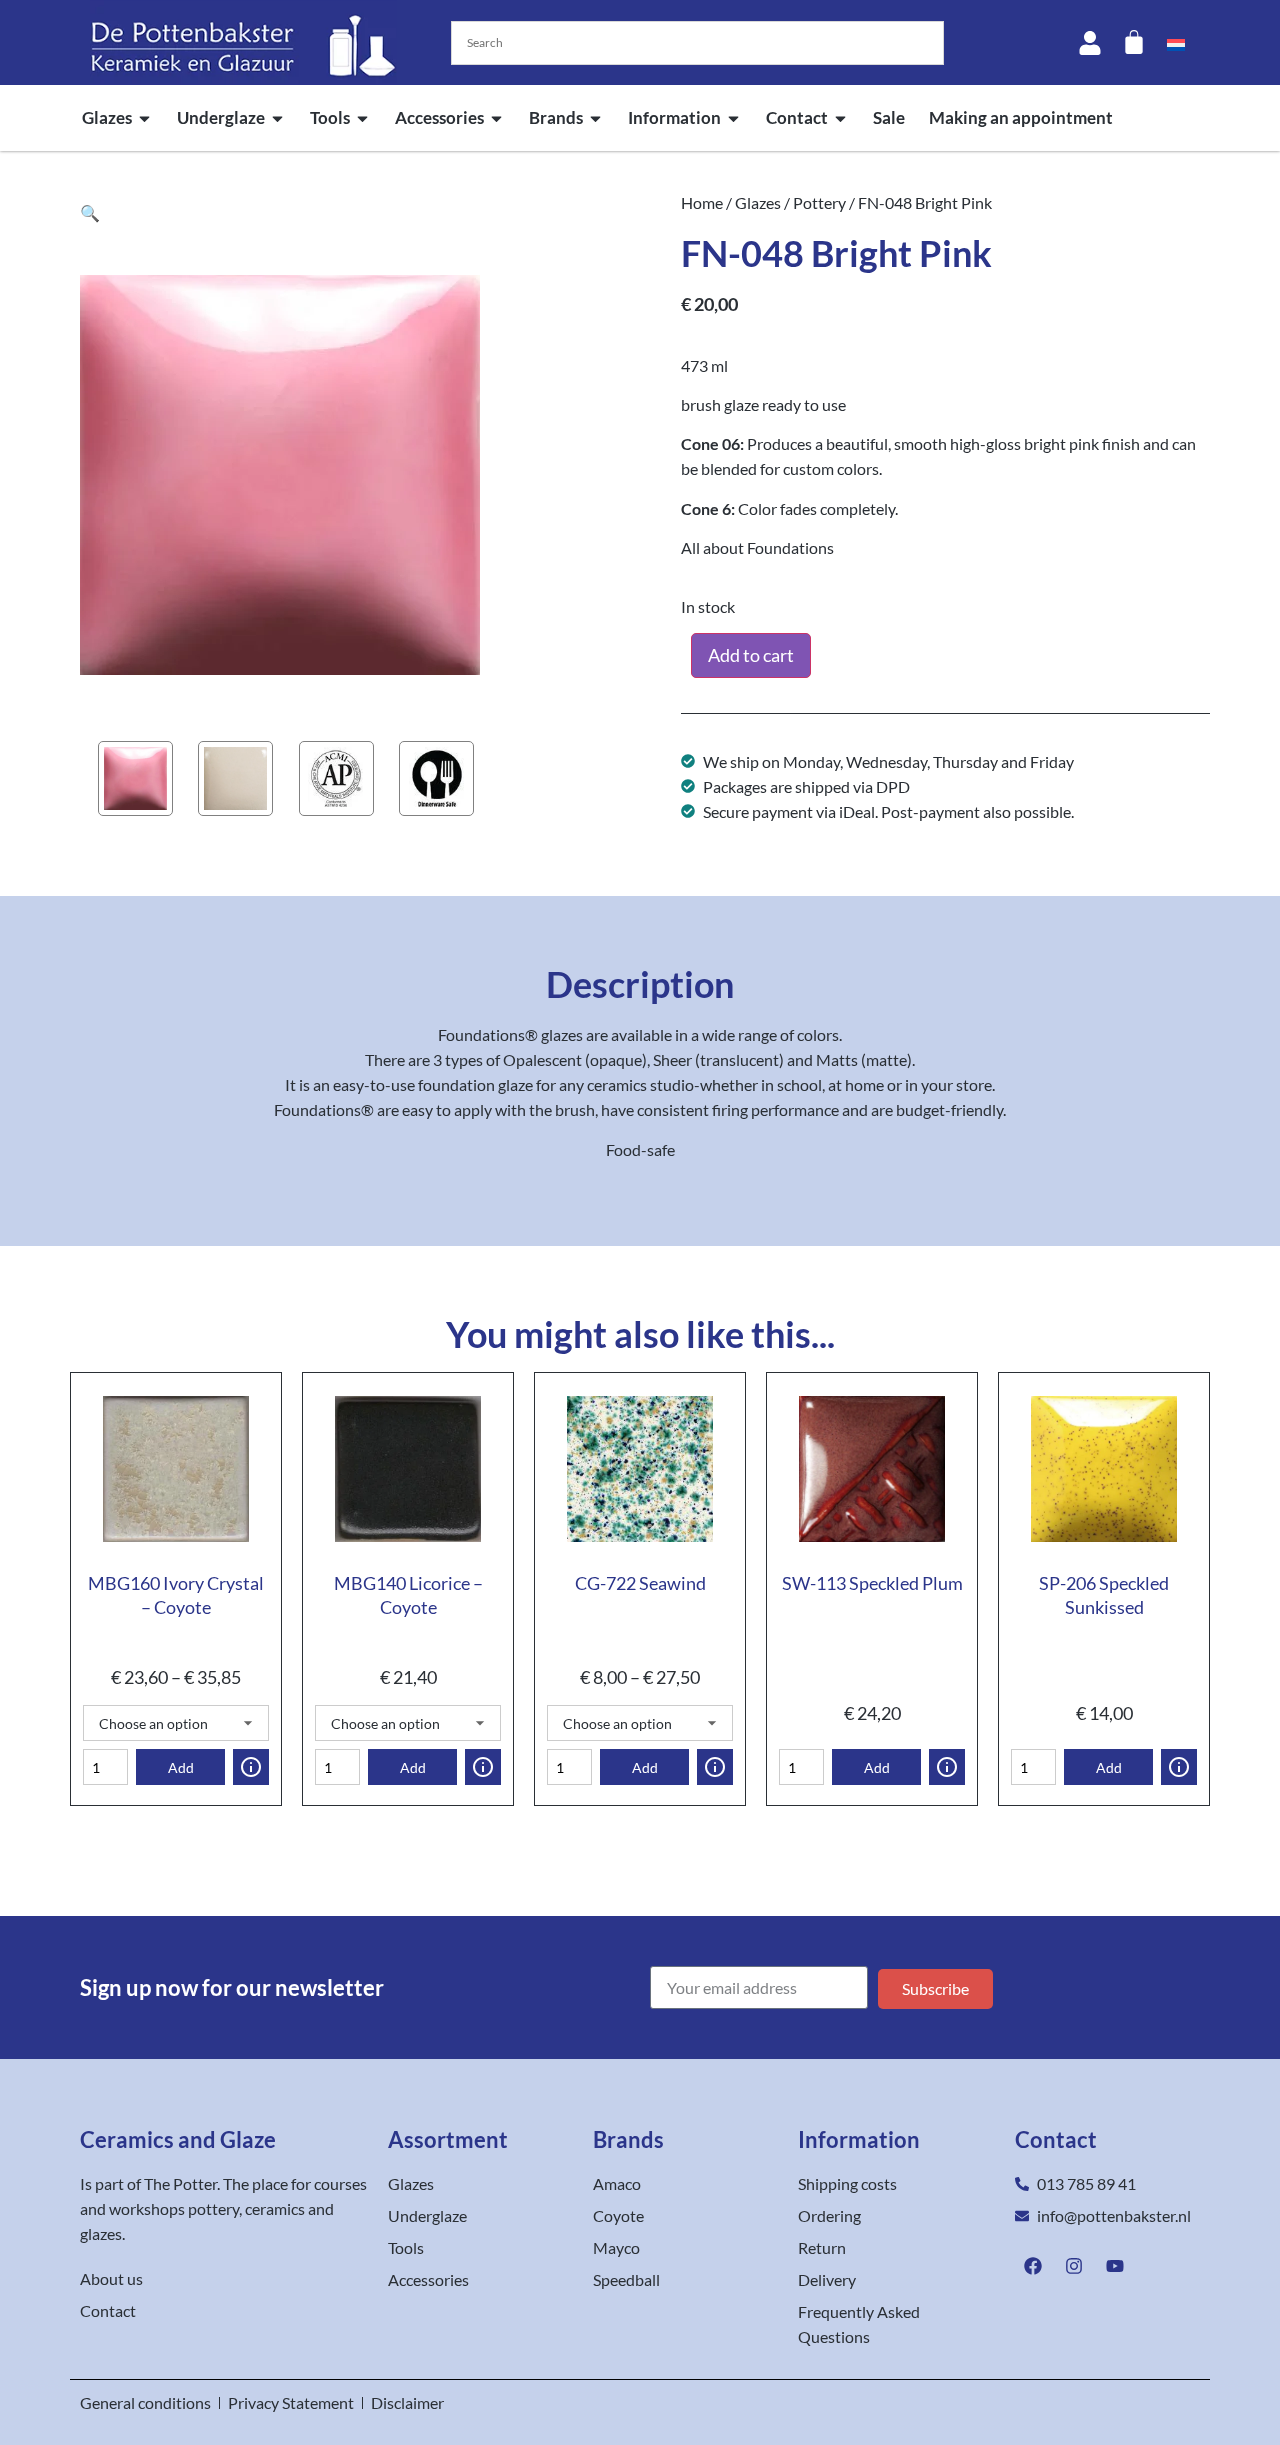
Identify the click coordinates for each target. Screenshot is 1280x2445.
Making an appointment (1021, 117)
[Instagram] (1074, 2266)
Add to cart (751, 655)
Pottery (819, 202)
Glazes (107, 117)
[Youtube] (1115, 2266)
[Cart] (1134, 42)
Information (674, 117)
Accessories (439, 117)
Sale (889, 117)
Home (702, 202)
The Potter (180, 2183)
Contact (797, 117)
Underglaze (221, 117)
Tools (330, 117)
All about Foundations (757, 547)
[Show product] (251, 1767)
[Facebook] (1033, 2266)
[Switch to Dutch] (1176, 43)
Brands (556, 117)
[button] (90, 212)
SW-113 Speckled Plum (872, 1583)
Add (181, 1767)
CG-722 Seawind (640, 1583)
